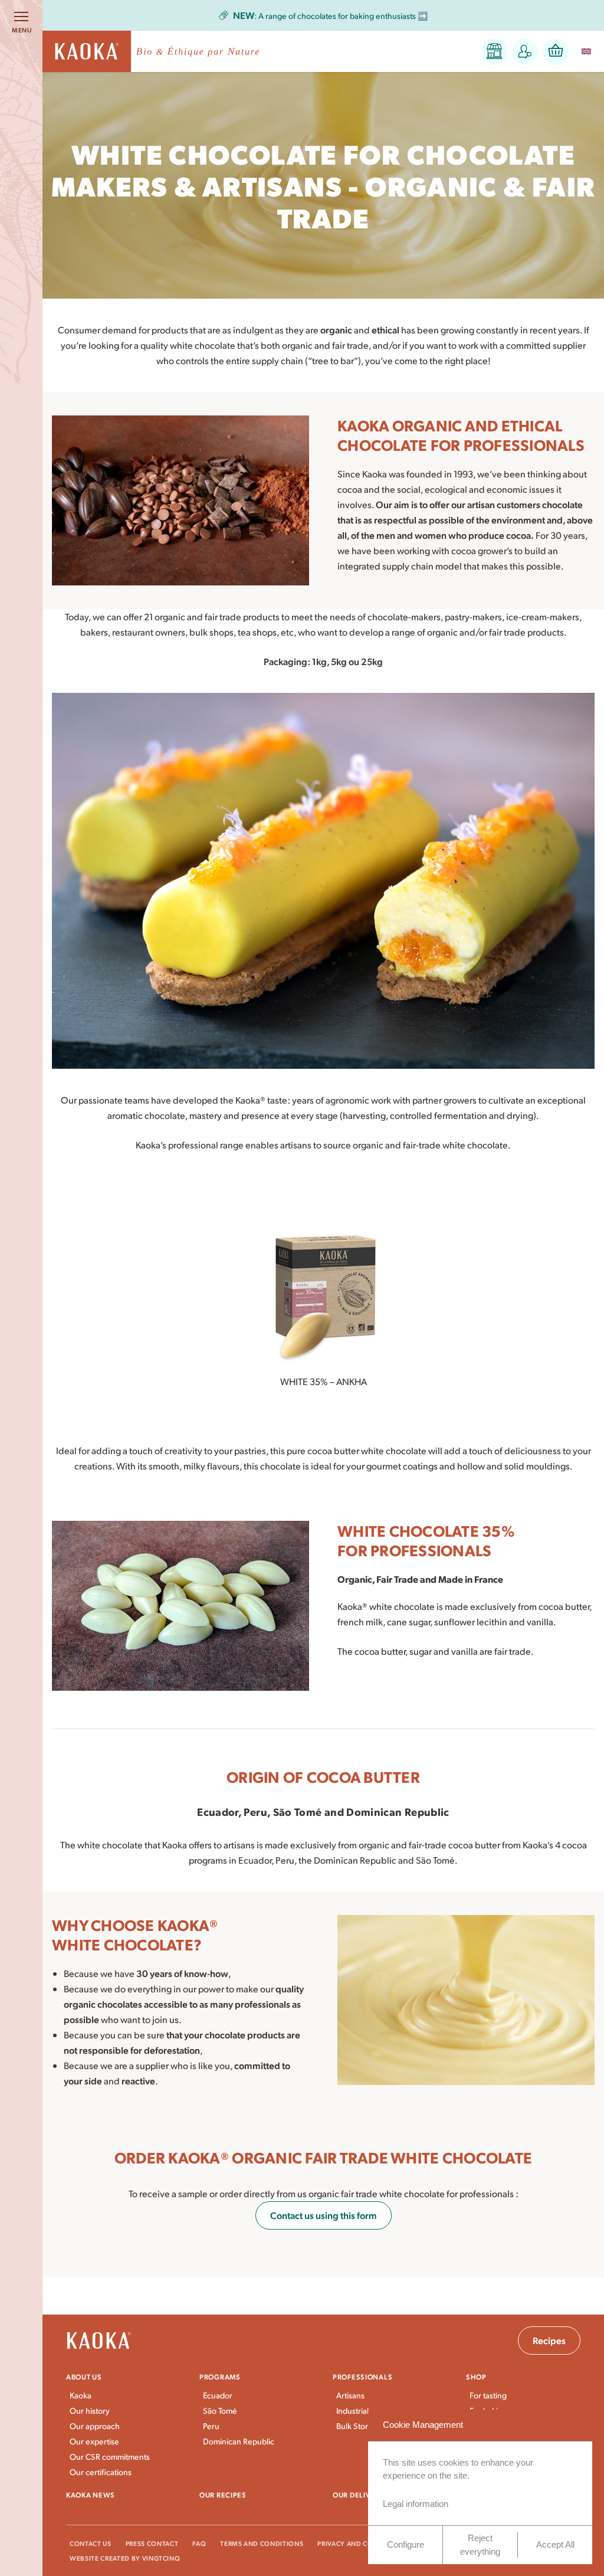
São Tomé (220, 2410)
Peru (211, 2426)
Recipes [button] (549, 2340)
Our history (90, 2410)
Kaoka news (91, 2495)
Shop (476, 2377)
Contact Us (91, 2543)
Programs (220, 2377)
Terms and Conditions (262, 2543)
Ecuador (218, 2395)
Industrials (354, 2410)
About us (84, 2377)
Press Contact (152, 2543)
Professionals (362, 2377)
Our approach (95, 2426)
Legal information (416, 2504)
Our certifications (101, 2472)
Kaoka (81, 2395)
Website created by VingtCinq (125, 2558)
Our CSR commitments (110, 2456)
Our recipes (223, 2495)
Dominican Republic (239, 2441)
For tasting (488, 2395)
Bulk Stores (356, 2426)
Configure (406, 2544)
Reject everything (480, 2545)
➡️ (331, 16)
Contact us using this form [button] (324, 2215)
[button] (494, 51)
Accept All (555, 2544)
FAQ (199, 2543)
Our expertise (94, 2441)
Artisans (350, 2395)
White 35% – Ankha (324, 1381)
